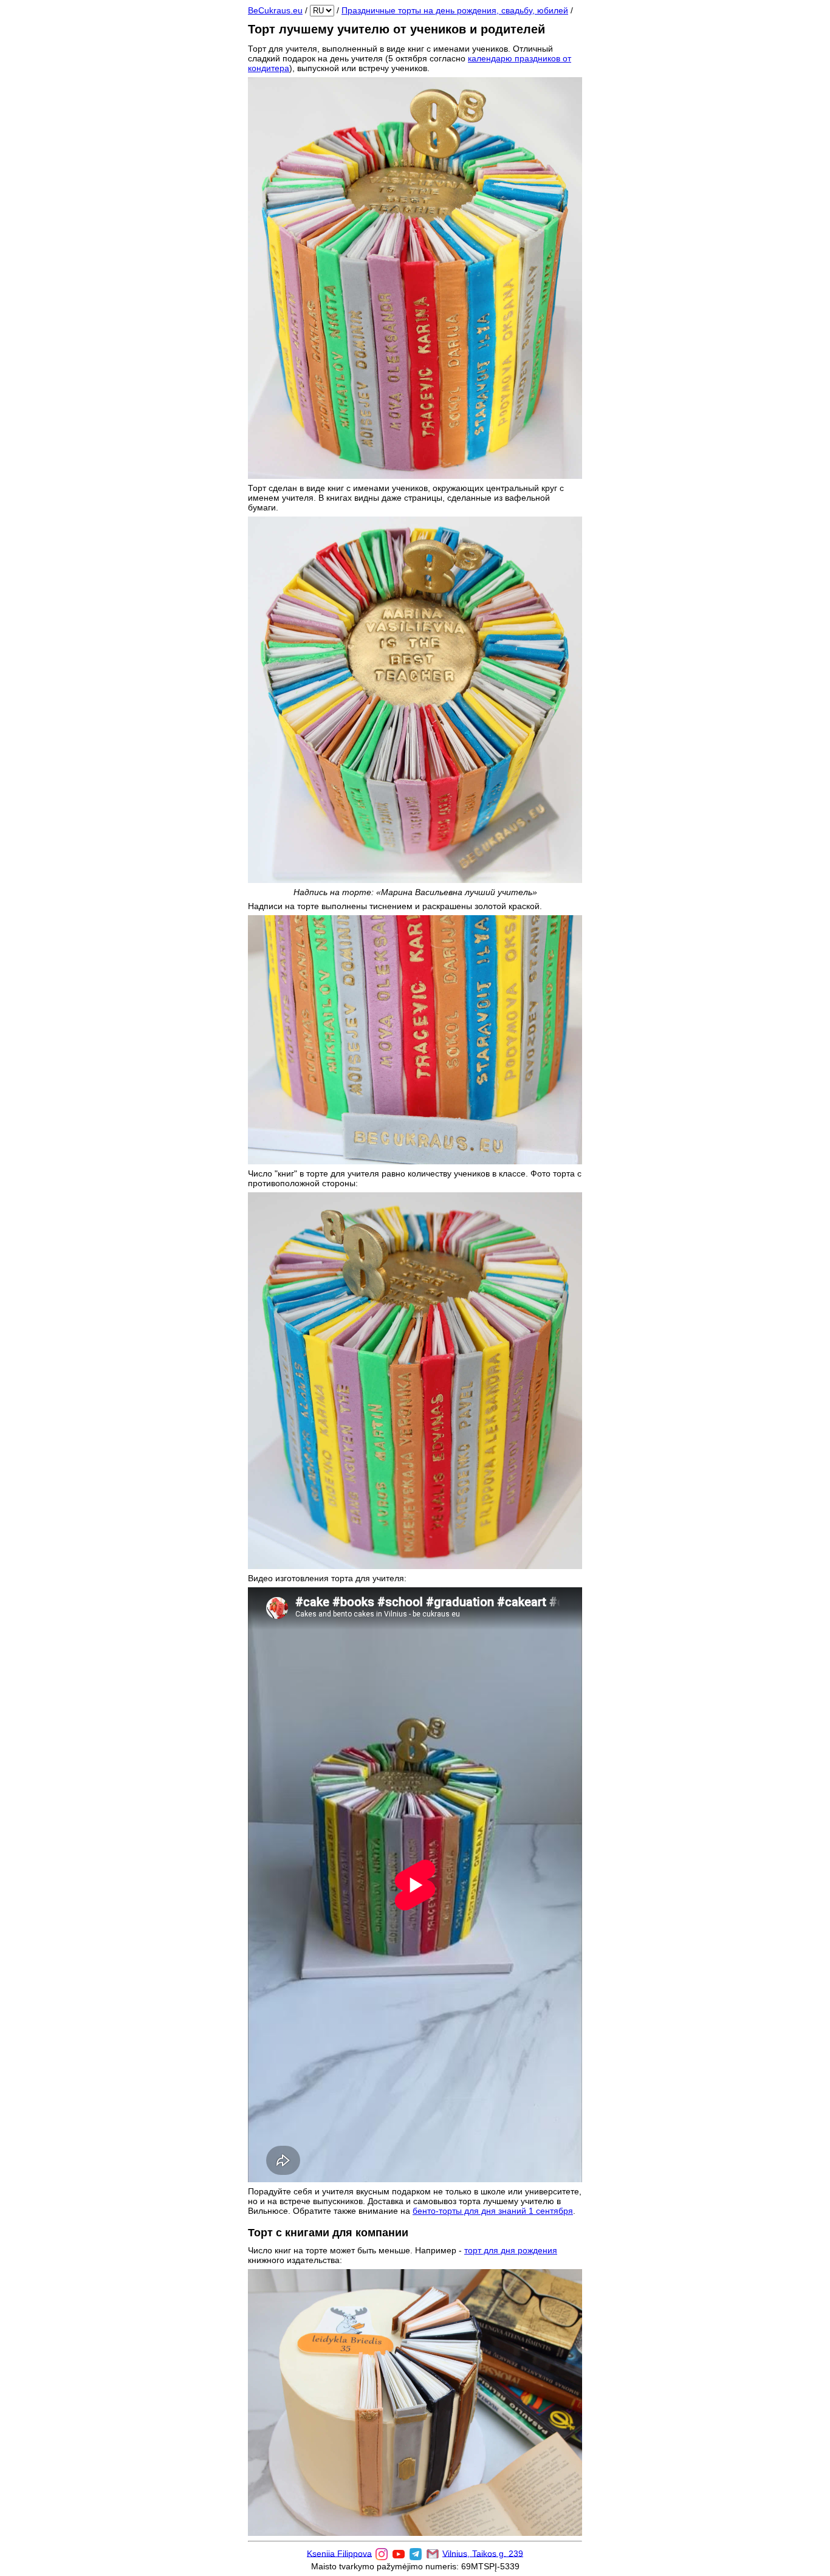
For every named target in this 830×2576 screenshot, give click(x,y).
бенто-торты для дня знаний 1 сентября (493, 2211)
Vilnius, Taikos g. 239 (483, 2553)
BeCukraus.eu (275, 10)
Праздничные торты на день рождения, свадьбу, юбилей (455, 10)
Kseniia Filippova (339, 2553)
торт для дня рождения (511, 2250)
